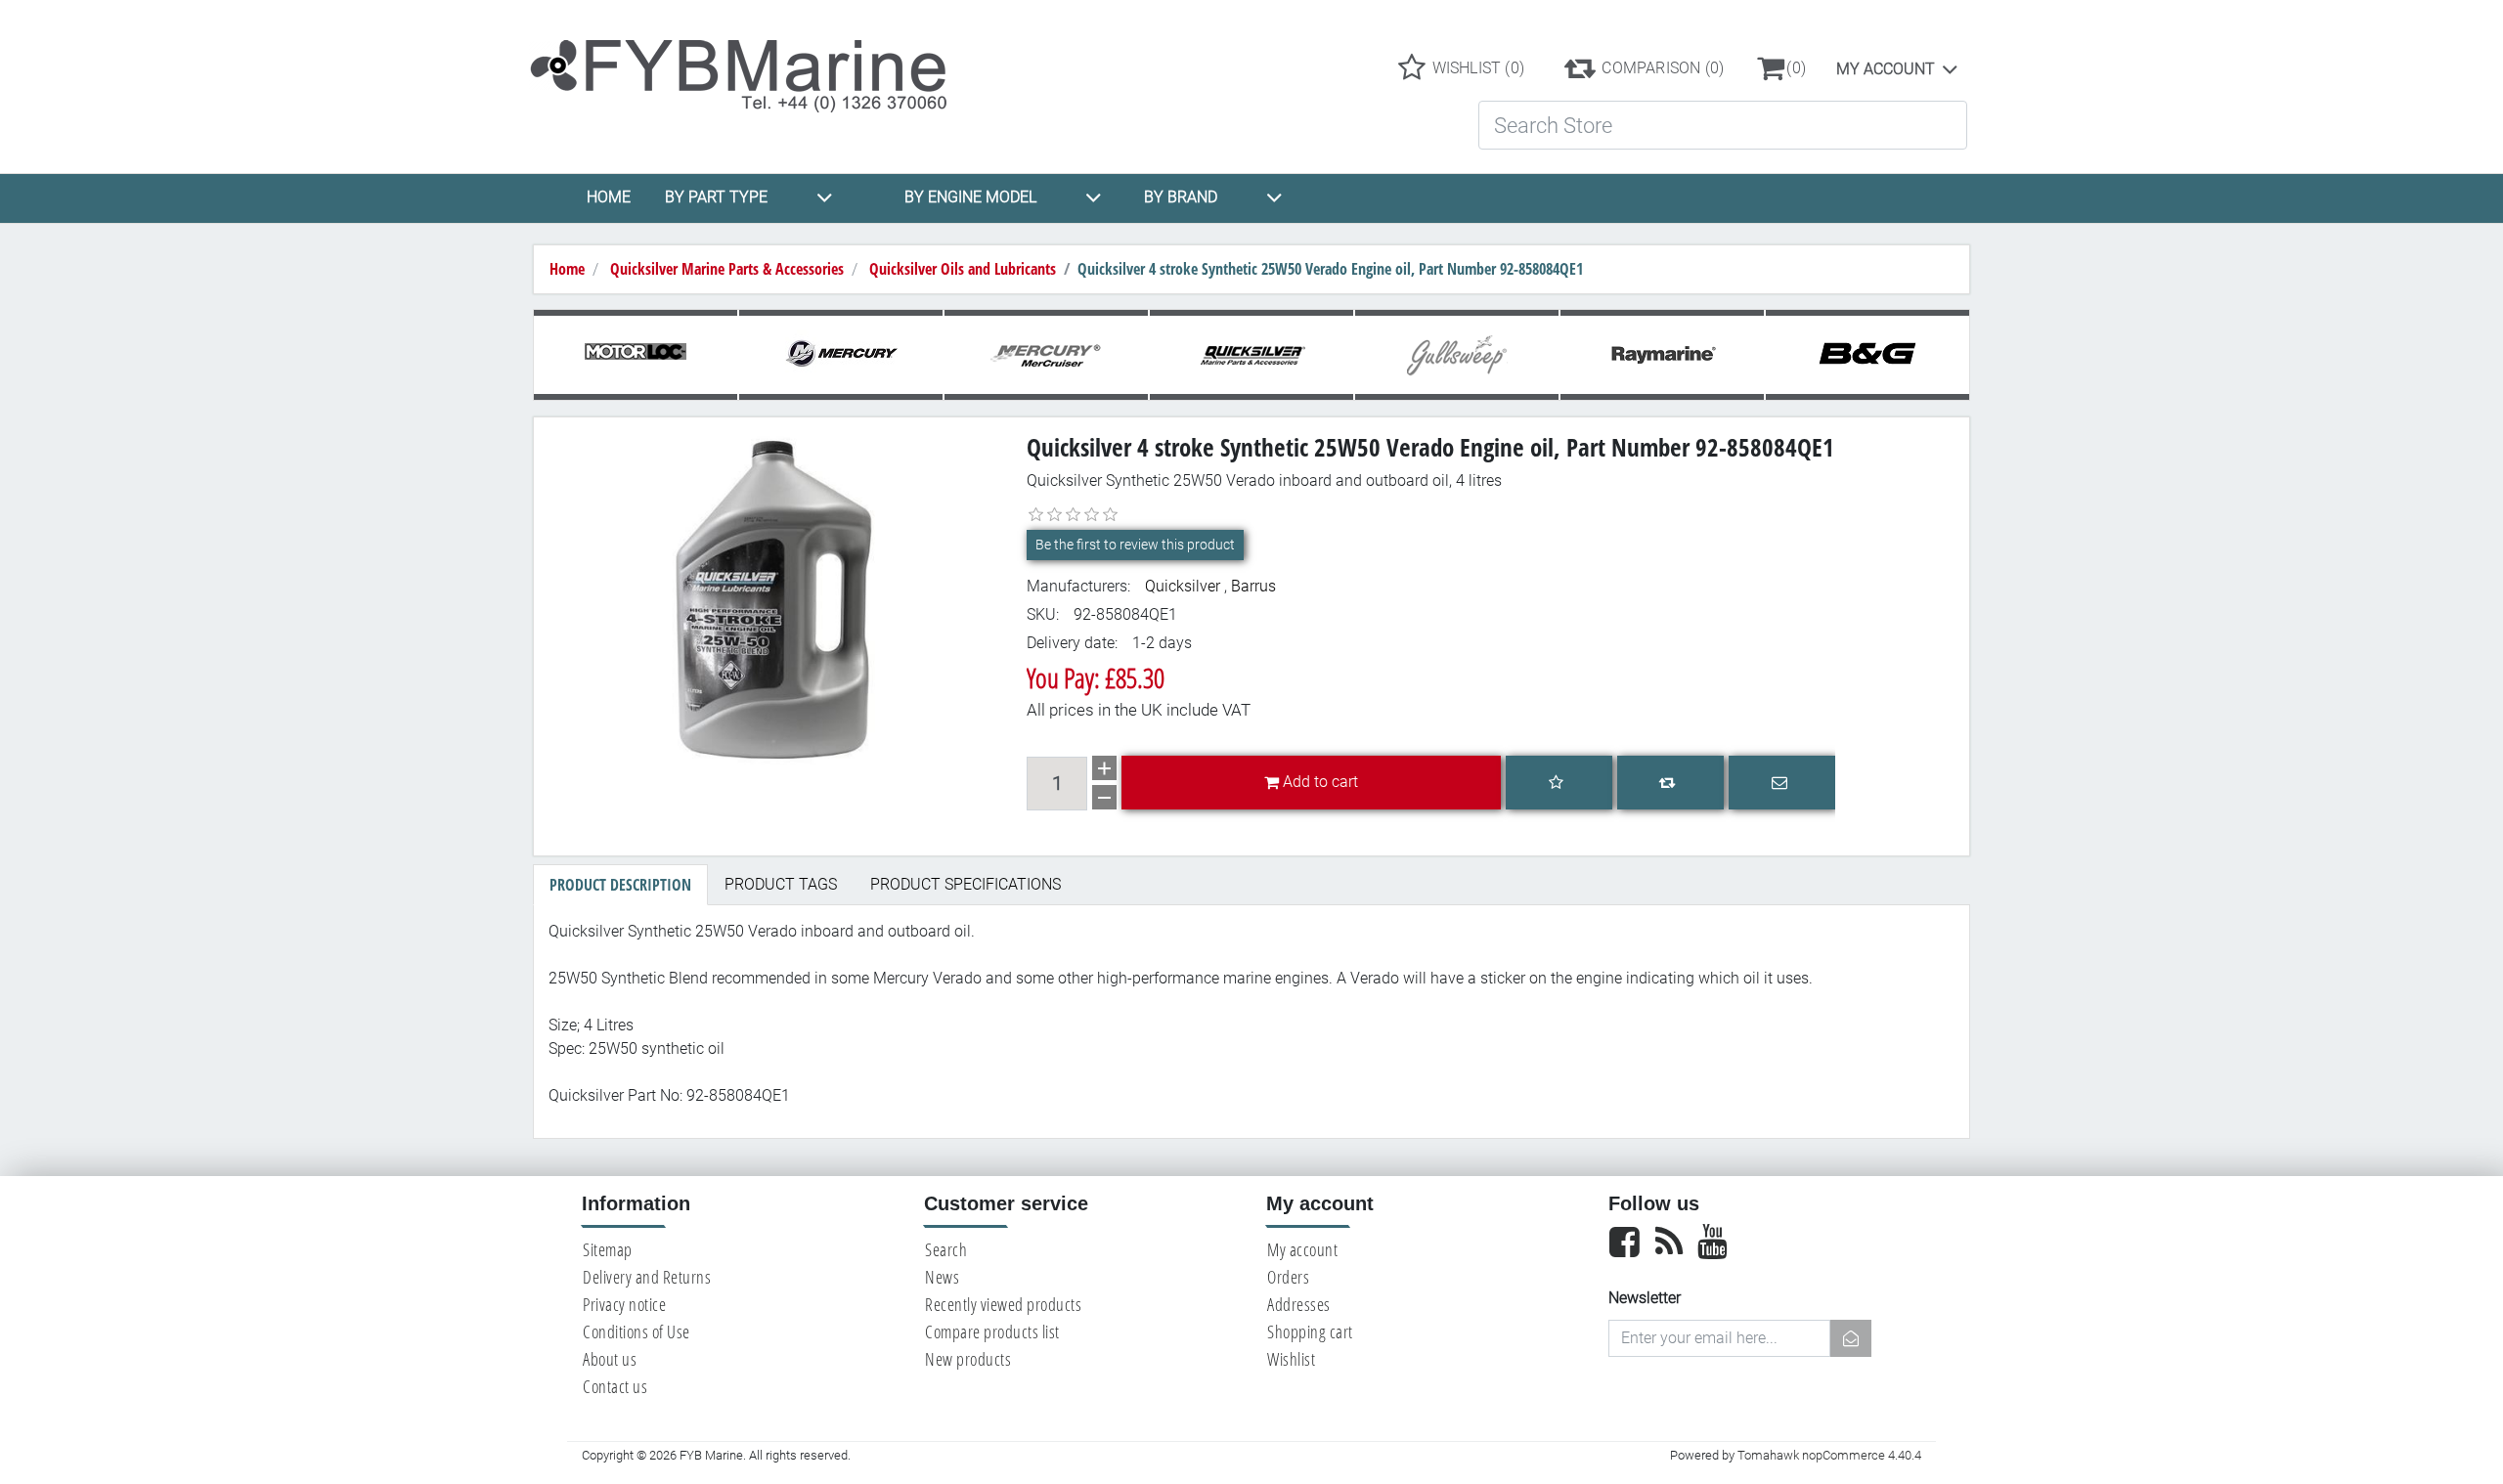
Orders (1288, 1277)
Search (946, 1249)
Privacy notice (624, 1304)
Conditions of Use (637, 1331)
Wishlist (1291, 1359)
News (942, 1277)
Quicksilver (1183, 586)
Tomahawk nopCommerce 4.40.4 (1829, 1455)
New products (968, 1359)
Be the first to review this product (1135, 545)
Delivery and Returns (647, 1277)
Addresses (1299, 1304)
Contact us (615, 1386)
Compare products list (992, 1331)
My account (1886, 69)
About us (610, 1359)
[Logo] (755, 67)
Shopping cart (1310, 1331)
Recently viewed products (1003, 1304)
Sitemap (608, 1249)
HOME (609, 197)
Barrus (1253, 586)
